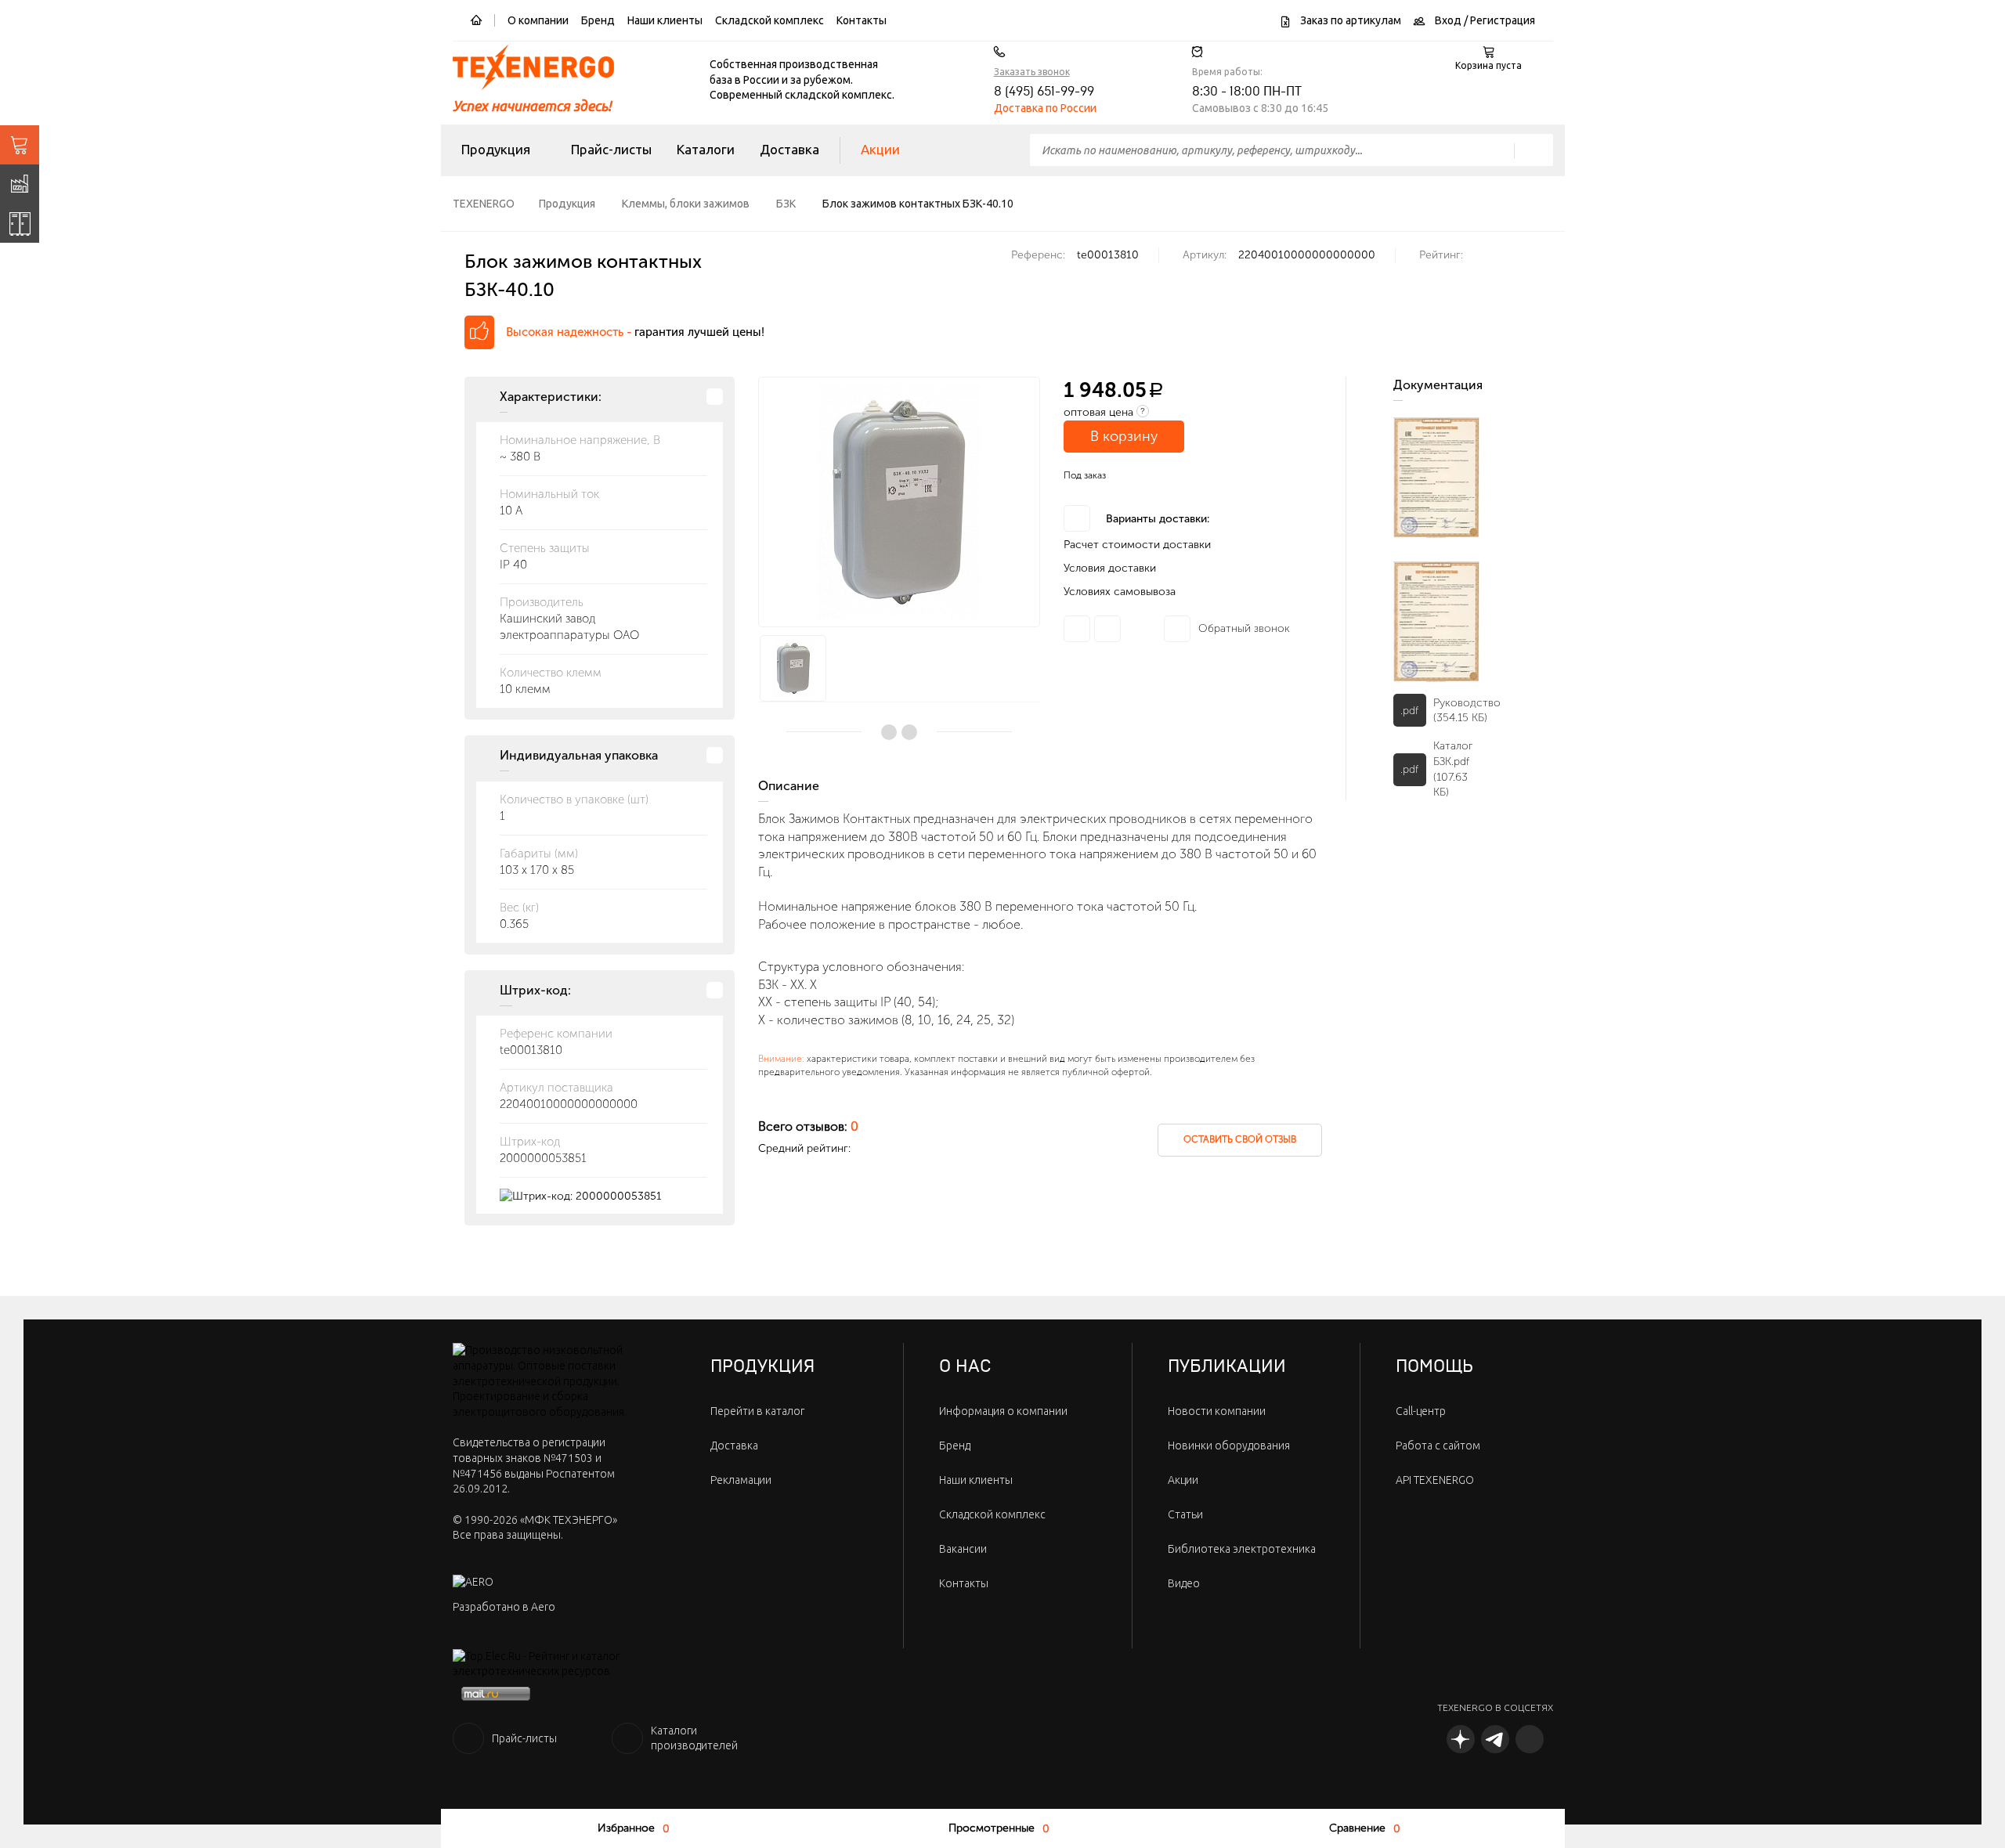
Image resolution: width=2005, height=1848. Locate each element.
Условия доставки (1110, 568)
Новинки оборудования (1229, 1446)
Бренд (598, 20)
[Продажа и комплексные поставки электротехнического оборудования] (20, 145)
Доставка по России (1045, 108)
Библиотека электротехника (1242, 1549)
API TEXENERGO (1435, 1480)
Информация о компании (1003, 1411)
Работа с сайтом (1438, 1446)
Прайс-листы (611, 149)
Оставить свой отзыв (1240, 1139)
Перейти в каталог (757, 1411)
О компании (538, 20)
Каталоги (706, 149)
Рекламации (741, 1480)
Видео (1184, 1583)
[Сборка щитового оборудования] (20, 223)
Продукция (496, 149)
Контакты (862, 20)
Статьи (1185, 1514)
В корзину (1124, 436)
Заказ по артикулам (1349, 20)
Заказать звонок (1032, 72)
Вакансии (963, 1549)
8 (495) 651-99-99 (1044, 92)
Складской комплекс (769, 20)
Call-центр (1421, 1411)
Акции (880, 149)
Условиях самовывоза (1120, 592)
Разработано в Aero (504, 1607)
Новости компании (1217, 1411)
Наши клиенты (665, 20)
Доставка (789, 149)
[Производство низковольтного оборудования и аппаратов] (20, 184)
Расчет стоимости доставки (1137, 545)
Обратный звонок (1244, 628)
